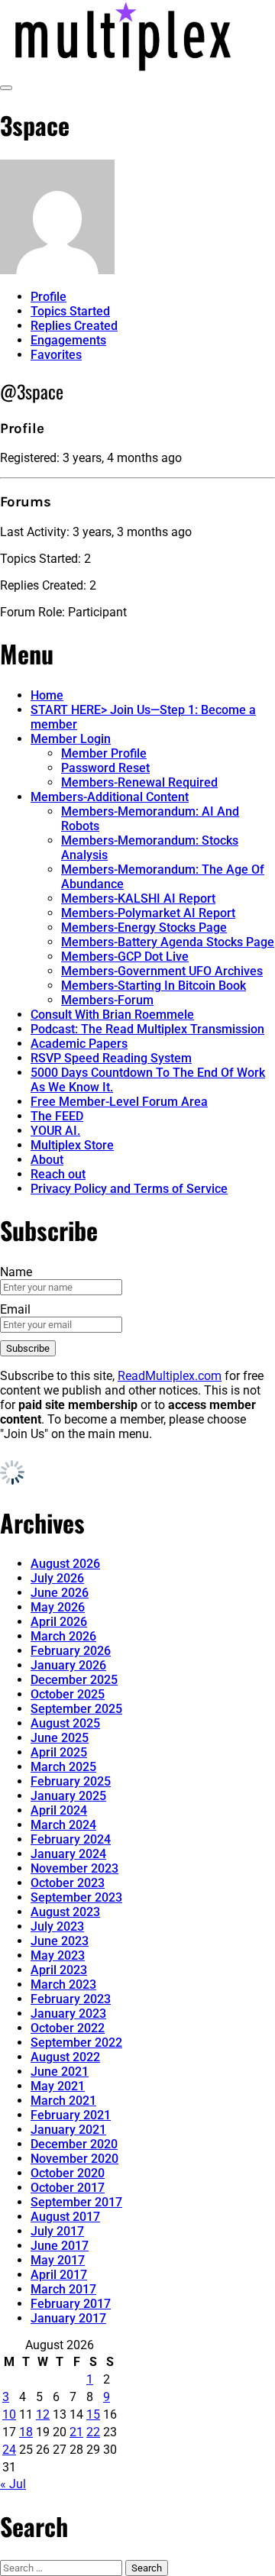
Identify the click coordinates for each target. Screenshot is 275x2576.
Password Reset (105, 768)
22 (93, 2432)
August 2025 (65, 1723)
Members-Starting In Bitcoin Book (154, 986)
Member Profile (104, 753)
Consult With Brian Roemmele (112, 1015)
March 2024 (63, 1825)
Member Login (71, 739)
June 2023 (60, 1941)
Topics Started (70, 311)
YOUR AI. (55, 1131)
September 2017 (76, 2202)
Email (15, 1309)
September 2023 (76, 1897)
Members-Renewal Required (139, 782)
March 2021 (63, 2101)
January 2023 (68, 2014)
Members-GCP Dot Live (125, 957)
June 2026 (60, 1593)
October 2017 (68, 2188)
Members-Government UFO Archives (162, 971)
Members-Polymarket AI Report (148, 913)
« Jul (13, 2484)
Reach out (58, 1174)
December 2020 (74, 2144)
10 (9, 2414)
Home (47, 695)
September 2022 (76, 2043)
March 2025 (63, 1767)
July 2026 (57, 1578)
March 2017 (63, 2289)
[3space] (57, 270)
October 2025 (68, 1694)
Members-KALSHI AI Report (138, 899)
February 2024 (71, 1839)
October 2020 (68, 2173)
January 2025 (68, 1796)
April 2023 (59, 1970)
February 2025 (71, 1781)
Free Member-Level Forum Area (119, 1102)
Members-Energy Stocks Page (144, 928)
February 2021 (71, 2115)
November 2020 (74, 2159)
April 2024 (59, 1810)
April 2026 (59, 1622)
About (47, 1160)
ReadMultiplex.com (170, 1376)
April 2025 (59, 1752)
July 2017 (57, 2231)
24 (9, 2450)
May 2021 (58, 2086)
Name (16, 1272)
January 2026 (68, 1665)
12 (43, 2414)
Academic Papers (79, 1044)
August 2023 (65, 1912)
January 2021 (68, 2130)
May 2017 (58, 2260)
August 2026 (65, 1564)
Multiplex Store (72, 1145)
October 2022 (68, 2028)
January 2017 (68, 2318)
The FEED (57, 1116)
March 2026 (63, 1636)
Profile (49, 297)
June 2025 (60, 1738)
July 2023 (57, 1926)
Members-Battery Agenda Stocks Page (168, 942)
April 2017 (59, 2275)
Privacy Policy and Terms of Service (129, 1189)
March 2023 (63, 1985)
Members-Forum (107, 1000)
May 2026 (58, 1607)
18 (26, 2432)
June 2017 (60, 2246)
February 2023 (71, 1999)
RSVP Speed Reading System (111, 1058)
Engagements (68, 340)
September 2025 (76, 1709)
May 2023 (58, 1955)
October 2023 (68, 1883)
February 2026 (71, 1651)
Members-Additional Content (110, 797)
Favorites (56, 355)
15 (93, 2414)
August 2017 (65, 2217)
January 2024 (68, 1854)
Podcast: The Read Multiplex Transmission (147, 1029)
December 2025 (74, 1680)
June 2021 (60, 2072)
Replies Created (74, 326)
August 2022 (65, 2057)
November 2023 (74, 1868)
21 (76, 2432)
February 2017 (71, 2304)
